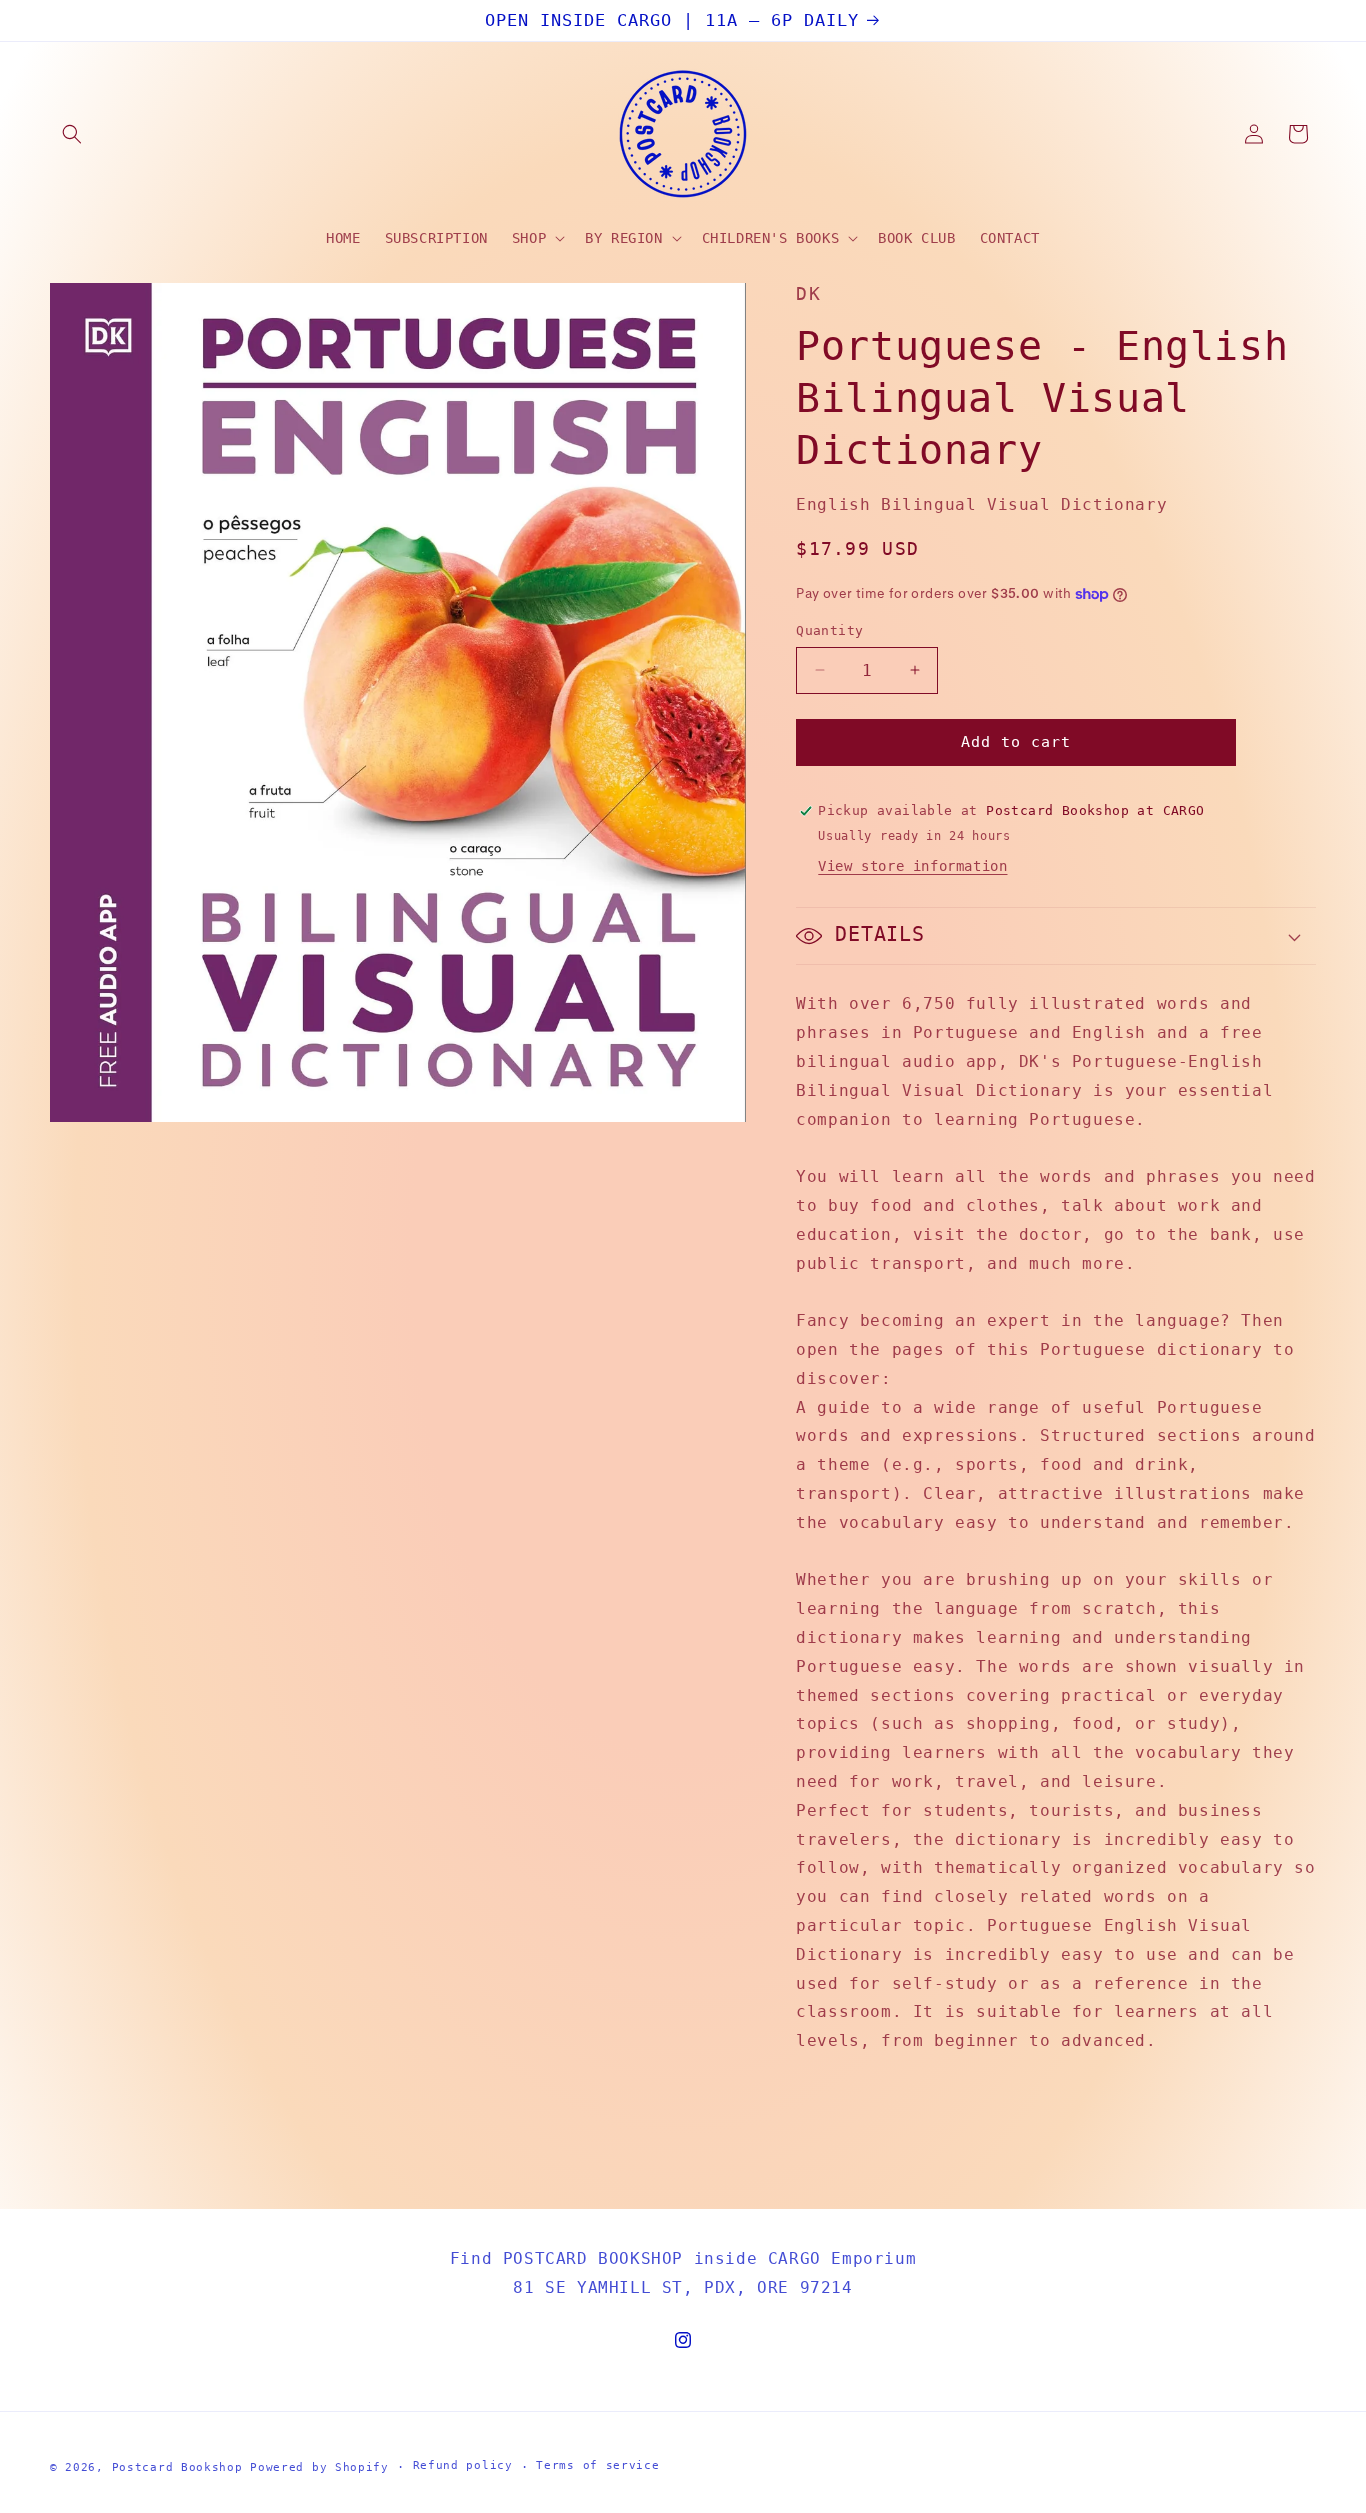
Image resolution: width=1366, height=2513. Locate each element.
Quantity (829, 630)
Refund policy (463, 2465)
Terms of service (597, 2465)
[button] (72, 134)
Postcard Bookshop (177, 2467)
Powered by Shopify (319, 2467)
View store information (912, 866)
